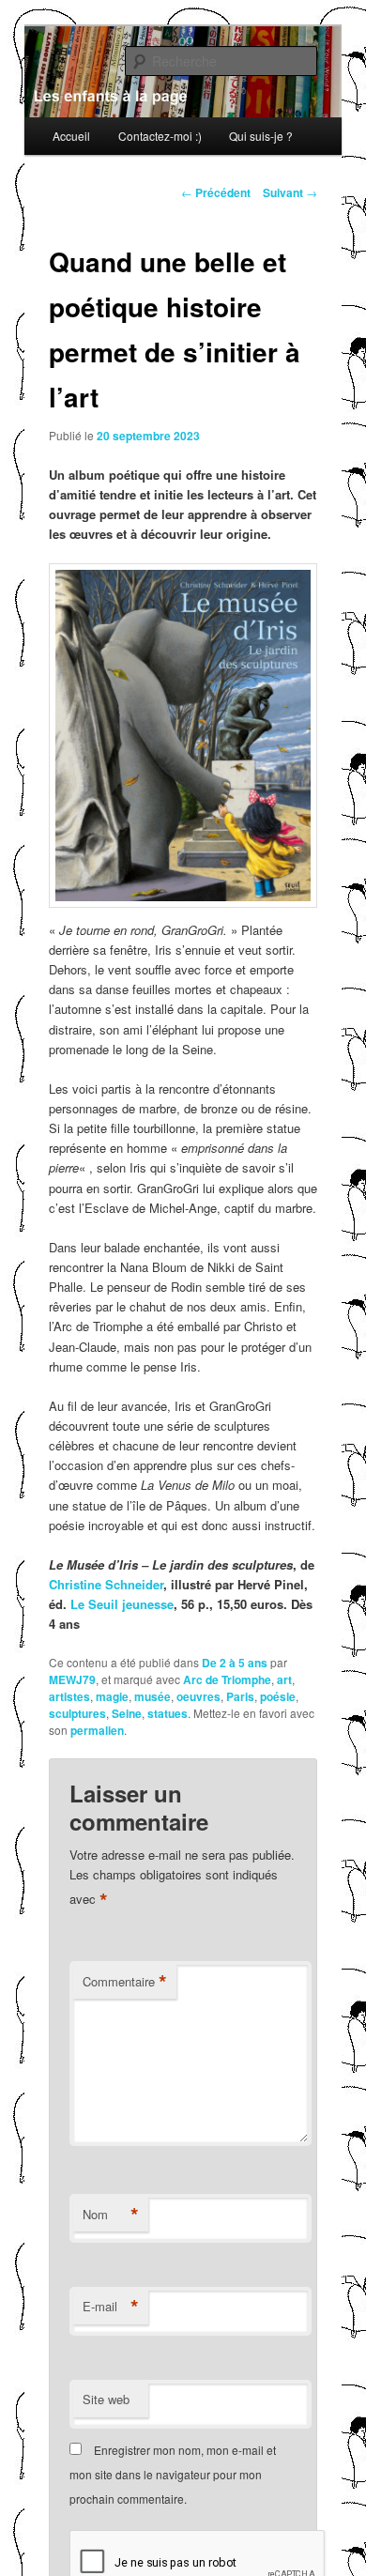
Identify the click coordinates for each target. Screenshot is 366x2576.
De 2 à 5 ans (235, 1663)
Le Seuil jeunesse (122, 1604)
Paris (240, 1696)
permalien (97, 1730)
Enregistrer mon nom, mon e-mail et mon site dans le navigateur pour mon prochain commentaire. (173, 2475)
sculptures (77, 1713)
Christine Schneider (106, 1584)
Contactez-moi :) (160, 136)
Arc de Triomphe (227, 1679)
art (284, 1679)
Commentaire (125, 1982)
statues (168, 1713)
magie (112, 1696)
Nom (111, 2215)
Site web (106, 2399)
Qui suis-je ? (261, 136)
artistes (69, 1696)
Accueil (71, 136)
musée (152, 1696)
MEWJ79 (72, 1679)
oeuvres (198, 1696)
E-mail (111, 2307)
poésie (278, 1696)
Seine (127, 1713)
